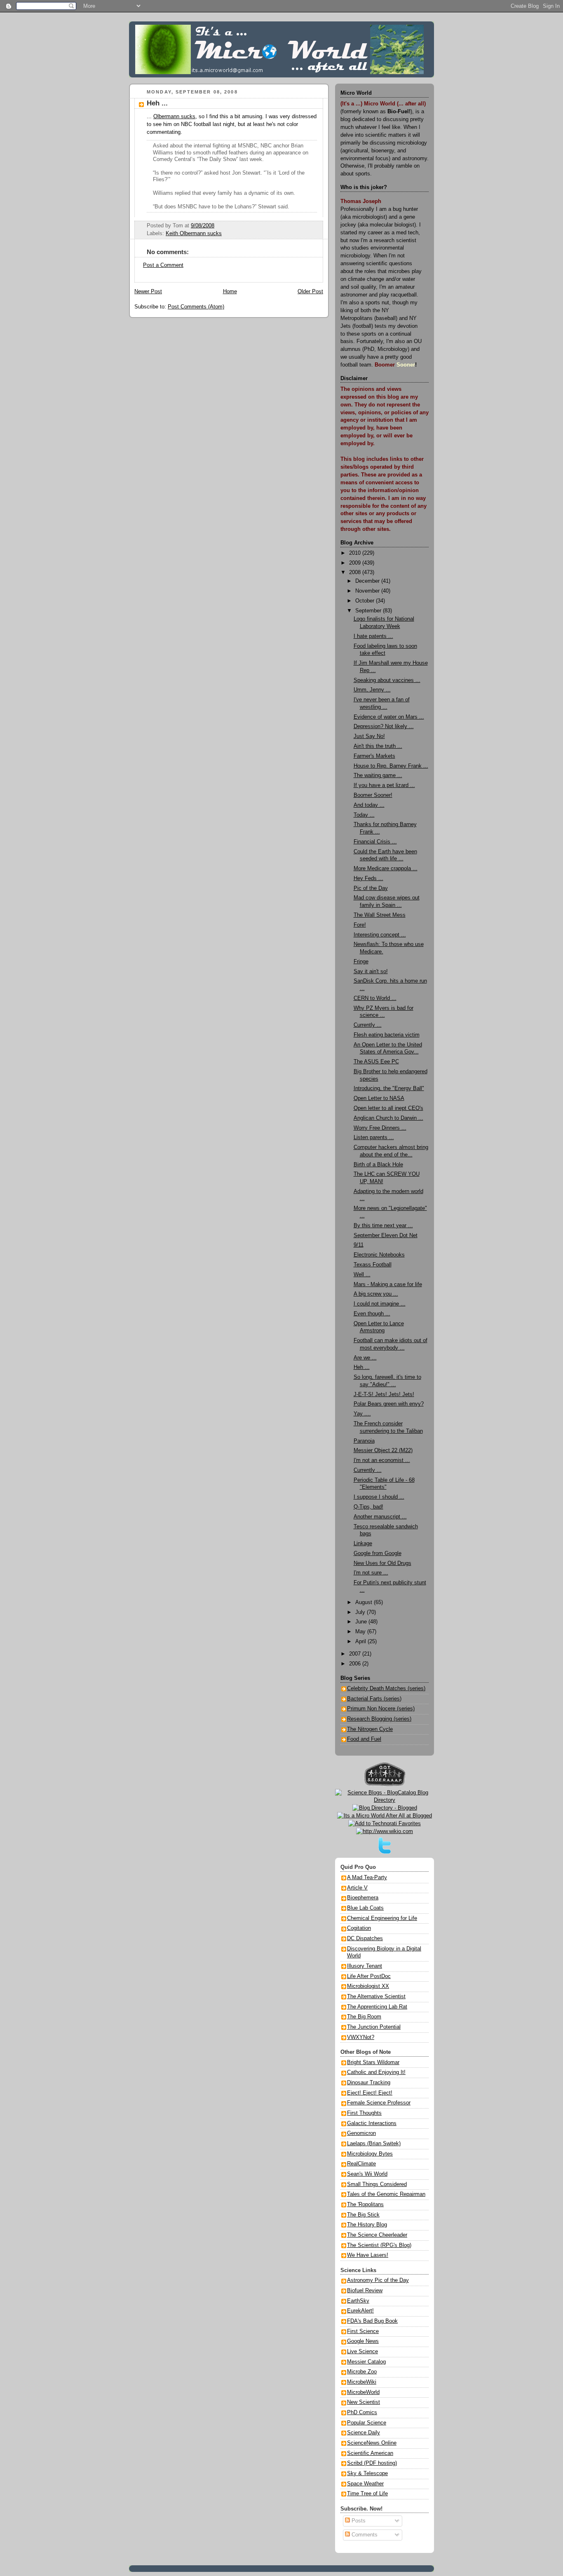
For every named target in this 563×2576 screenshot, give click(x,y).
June (362, 1622)
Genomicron (361, 2133)
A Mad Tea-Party (367, 1878)
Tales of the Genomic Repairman (386, 2194)
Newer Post (148, 292)
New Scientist (364, 2402)
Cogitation (359, 1928)
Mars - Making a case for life (388, 1284)
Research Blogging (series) (379, 1719)
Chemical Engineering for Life (382, 1918)
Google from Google (378, 1553)
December (368, 581)
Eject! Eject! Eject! (370, 2093)
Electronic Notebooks (379, 1255)
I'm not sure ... (371, 1573)
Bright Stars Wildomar (373, 2062)
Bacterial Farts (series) (374, 1699)
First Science (363, 2331)
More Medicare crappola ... (386, 869)
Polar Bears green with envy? (389, 1404)
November (368, 591)
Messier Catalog (366, 2362)
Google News (363, 2341)
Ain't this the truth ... (378, 746)
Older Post (310, 292)
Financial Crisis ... (375, 842)
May (361, 1632)
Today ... (364, 815)
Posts (358, 2521)
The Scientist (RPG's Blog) (379, 2245)
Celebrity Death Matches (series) (386, 1689)
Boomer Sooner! (373, 795)
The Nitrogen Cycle (370, 1729)
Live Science (362, 2352)
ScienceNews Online (372, 2443)
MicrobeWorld (363, 2392)
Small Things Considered (377, 2184)
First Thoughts (364, 2113)
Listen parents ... (374, 1137)
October (366, 601)
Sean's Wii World (367, 2174)
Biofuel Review (365, 2291)
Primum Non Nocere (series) (381, 1709)
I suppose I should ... (379, 1497)
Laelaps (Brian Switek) (374, 2144)
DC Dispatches (365, 1938)
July (361, 1612)
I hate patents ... (373, 636)
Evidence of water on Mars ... (389, 717)
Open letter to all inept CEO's (388, 1108)
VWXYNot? (361, 2037)
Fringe (361, 962)
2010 (356, 553)
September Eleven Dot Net (386, 1235)
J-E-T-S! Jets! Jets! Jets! (384, 1394)
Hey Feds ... (368, 878)
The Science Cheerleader (377, 2235)
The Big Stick (363, 2215)
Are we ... (365, 1358)
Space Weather (365, 2484)
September (369, 611)
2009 (356, 563)
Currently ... (368, 1025)
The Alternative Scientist (376, 1997)
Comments (364, 2535)
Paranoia (364, 1441)
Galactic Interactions (372, 2123)
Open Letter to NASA (379, 1098)
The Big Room (364, 2017)
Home (230, 292)
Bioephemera (363, 1898)
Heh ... (157, 103)
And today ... (369, 805)
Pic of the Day (371, 888)
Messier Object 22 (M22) (383, 1450)
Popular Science (367, 2423)
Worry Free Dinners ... (380, 1128)
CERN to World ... (375, 998)
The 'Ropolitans (365, 2205)
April (361, 1642)
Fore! (360, 925)
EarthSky (358, 2301)
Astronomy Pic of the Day (378, 2280)
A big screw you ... (376, 1294)
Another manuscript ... (380, 1517)
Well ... (362, 1275)
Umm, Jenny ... (372, 690)
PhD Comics (362, 2413)
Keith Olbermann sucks (194, 234)
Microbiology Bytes (370, 2154)
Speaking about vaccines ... (387, 680)
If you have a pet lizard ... (384, 785)
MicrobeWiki (362, 2382)
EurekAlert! (360, 2311)
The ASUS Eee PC (376, 1062)
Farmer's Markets (374, 756)
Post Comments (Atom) (196, 307)
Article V (357, 1888)
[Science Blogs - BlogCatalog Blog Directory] (385, 1800)
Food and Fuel (364, 1739)
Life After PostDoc (369, 1976)
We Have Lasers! (368, 2255)
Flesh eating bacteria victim (387, 1035)
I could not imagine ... (380, 1304)
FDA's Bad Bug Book (372, 2321)
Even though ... (372, 1314)
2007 (356, 1654)
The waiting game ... (378, 775)
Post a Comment (163, 265)
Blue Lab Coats (365, 1908)
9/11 (359, 1245)
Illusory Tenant (365, 1966)
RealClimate (361, 2164)
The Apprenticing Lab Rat (377, 2007)
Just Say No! (369, 736)
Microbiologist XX (368, 1986)
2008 (356, 572)
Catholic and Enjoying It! (376, 2072)
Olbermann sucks (174, 117)
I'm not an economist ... (382, 1460)
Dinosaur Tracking (369, 2083)
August (365, 1602)
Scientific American (370, 2453)
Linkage (363, 1544)
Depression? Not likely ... (384, 726)
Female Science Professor (379, 2103)
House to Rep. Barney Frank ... (391, 766)
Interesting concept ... (380, 935)
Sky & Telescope (367, 2473)
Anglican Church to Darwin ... (388, 1118)
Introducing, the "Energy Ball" (389, 1088)
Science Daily (364, 2433)
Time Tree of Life (367, 2494)
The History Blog (367, 2225)
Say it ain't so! (371, 972)
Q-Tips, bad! (368, 1507)
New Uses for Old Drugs (382, 1563)
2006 (356, 1664)
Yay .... (362, 1414)
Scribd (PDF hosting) (372, 2463)
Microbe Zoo (362, 2372)
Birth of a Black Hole (378, 1165)
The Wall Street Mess (380, 915)
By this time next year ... (383, 1226)
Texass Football (373, 1265)
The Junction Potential (374, 2027)
